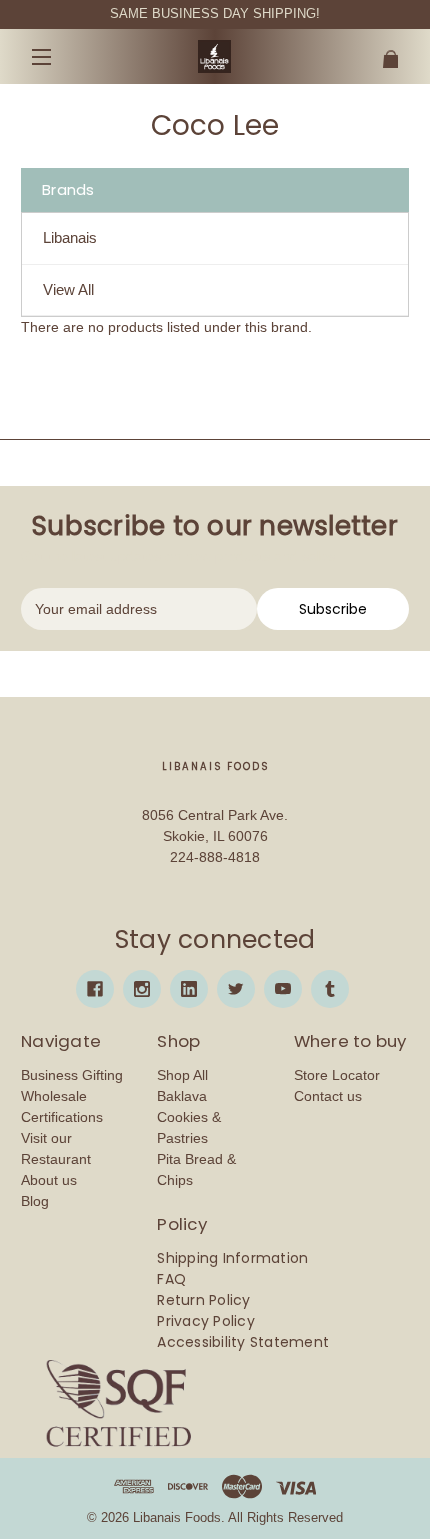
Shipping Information (232, 1258)
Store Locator (337, 1075)
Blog (35, 1201)
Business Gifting (72, 1075)
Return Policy (203, 1300)
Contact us (328, 1096)
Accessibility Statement (243, 1342)
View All (68, 289)
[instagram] (142, 989)
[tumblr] (330, 989)
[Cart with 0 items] (377, 51)
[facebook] (95, 989)
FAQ (171, 1279)
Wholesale (54, 1096)
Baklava (182, 1096)
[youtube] (283, 989)
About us (49, 1180)
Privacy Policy (206, 1321)
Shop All (182, 1075)
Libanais (70, 237)
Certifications (62, 1117)
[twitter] (236, 989)
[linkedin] (189, 989)
